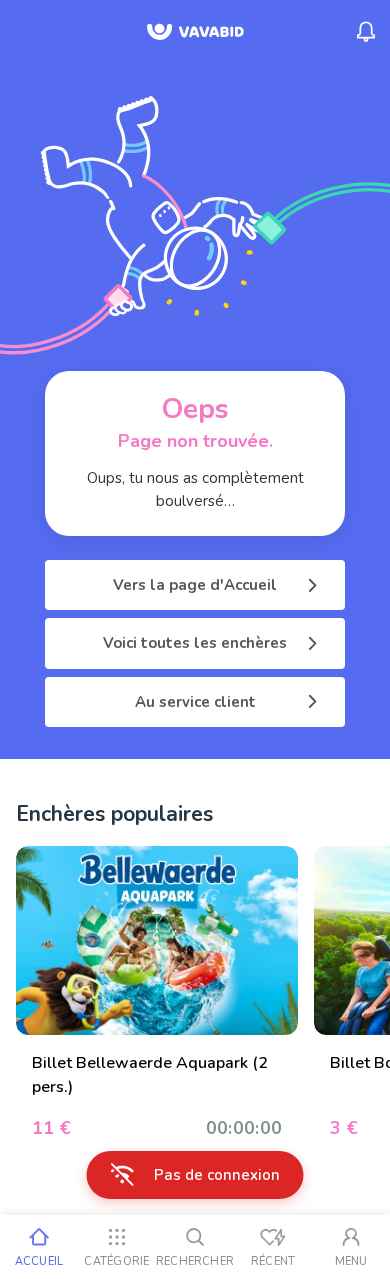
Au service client (195, 702)
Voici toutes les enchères (195, 643)
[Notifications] (366, 32)
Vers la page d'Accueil (195, 585)
